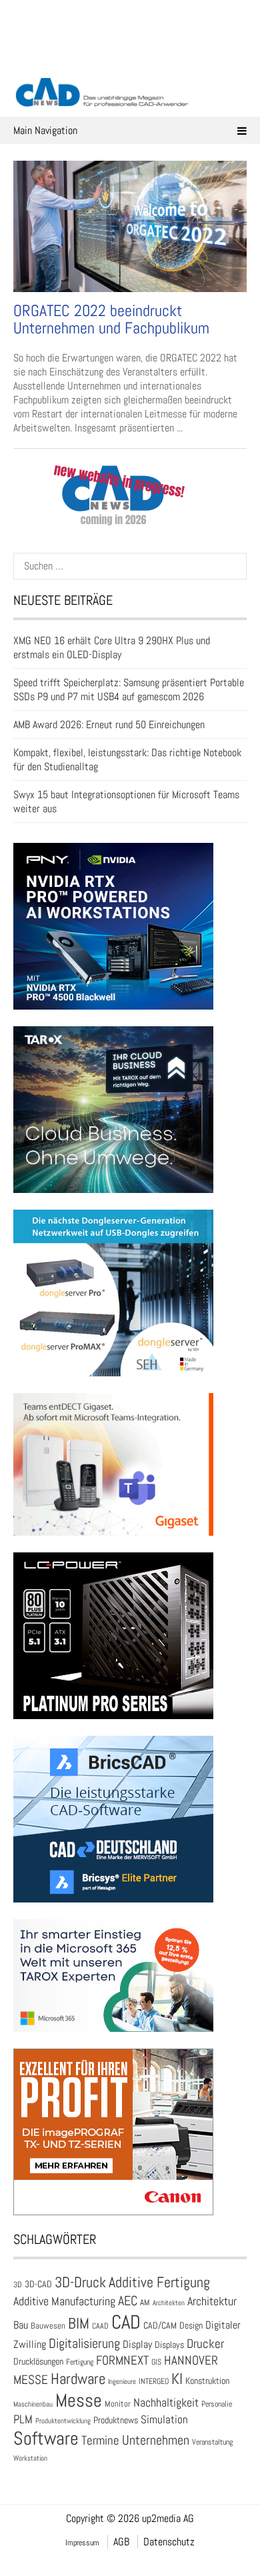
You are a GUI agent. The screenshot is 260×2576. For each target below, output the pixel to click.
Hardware (78, 2379)
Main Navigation (45, 130)
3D (18, 2285)
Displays (169, 2345)
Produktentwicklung (63, 2421)
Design (191, 2326)
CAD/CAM (160, 2326)
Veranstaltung (212, 2442)
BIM (79, 2323)
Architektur (212, 2301)
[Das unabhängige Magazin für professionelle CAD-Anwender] (130, 59)
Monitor (118, 2404)
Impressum (82, 2543)
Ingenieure (122, 2381)
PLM (23, 2419)
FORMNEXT (122, 2360)
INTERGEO (154, 2381)
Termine (100, 2441)
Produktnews (116, 2420)
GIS (156, 2362)
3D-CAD (38, 2284)
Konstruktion (207, 2381)
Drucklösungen (38, 2361)
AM (145, 2302)
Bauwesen (48, 2326)
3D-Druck (80, 2282)
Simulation (164, 2420)
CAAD (100, 2326)
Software (46, 2438)
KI (177, 2379)
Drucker (205, 2344)
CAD (126, 2322)
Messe (79, 2400)
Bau (21, 2325)
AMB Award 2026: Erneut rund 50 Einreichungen (109, 725)
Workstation (30, 2458)
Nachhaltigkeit (166, 2402)
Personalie (217, 2404)
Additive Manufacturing (64, 2301)
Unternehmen (156, 2440)
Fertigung (80, 2362)
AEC (128, 2301)
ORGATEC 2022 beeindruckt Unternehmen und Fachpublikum (111, 319)
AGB (121, 2542)
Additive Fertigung (159, 2282)
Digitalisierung (84, 2343)
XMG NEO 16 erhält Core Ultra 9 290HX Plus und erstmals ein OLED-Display (112, 648)
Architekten (169, 2303)
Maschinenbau (33, 2404)
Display (137, 2344)
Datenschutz (169, 2542)
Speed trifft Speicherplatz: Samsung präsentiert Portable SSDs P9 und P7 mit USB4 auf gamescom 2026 (129, 690)
